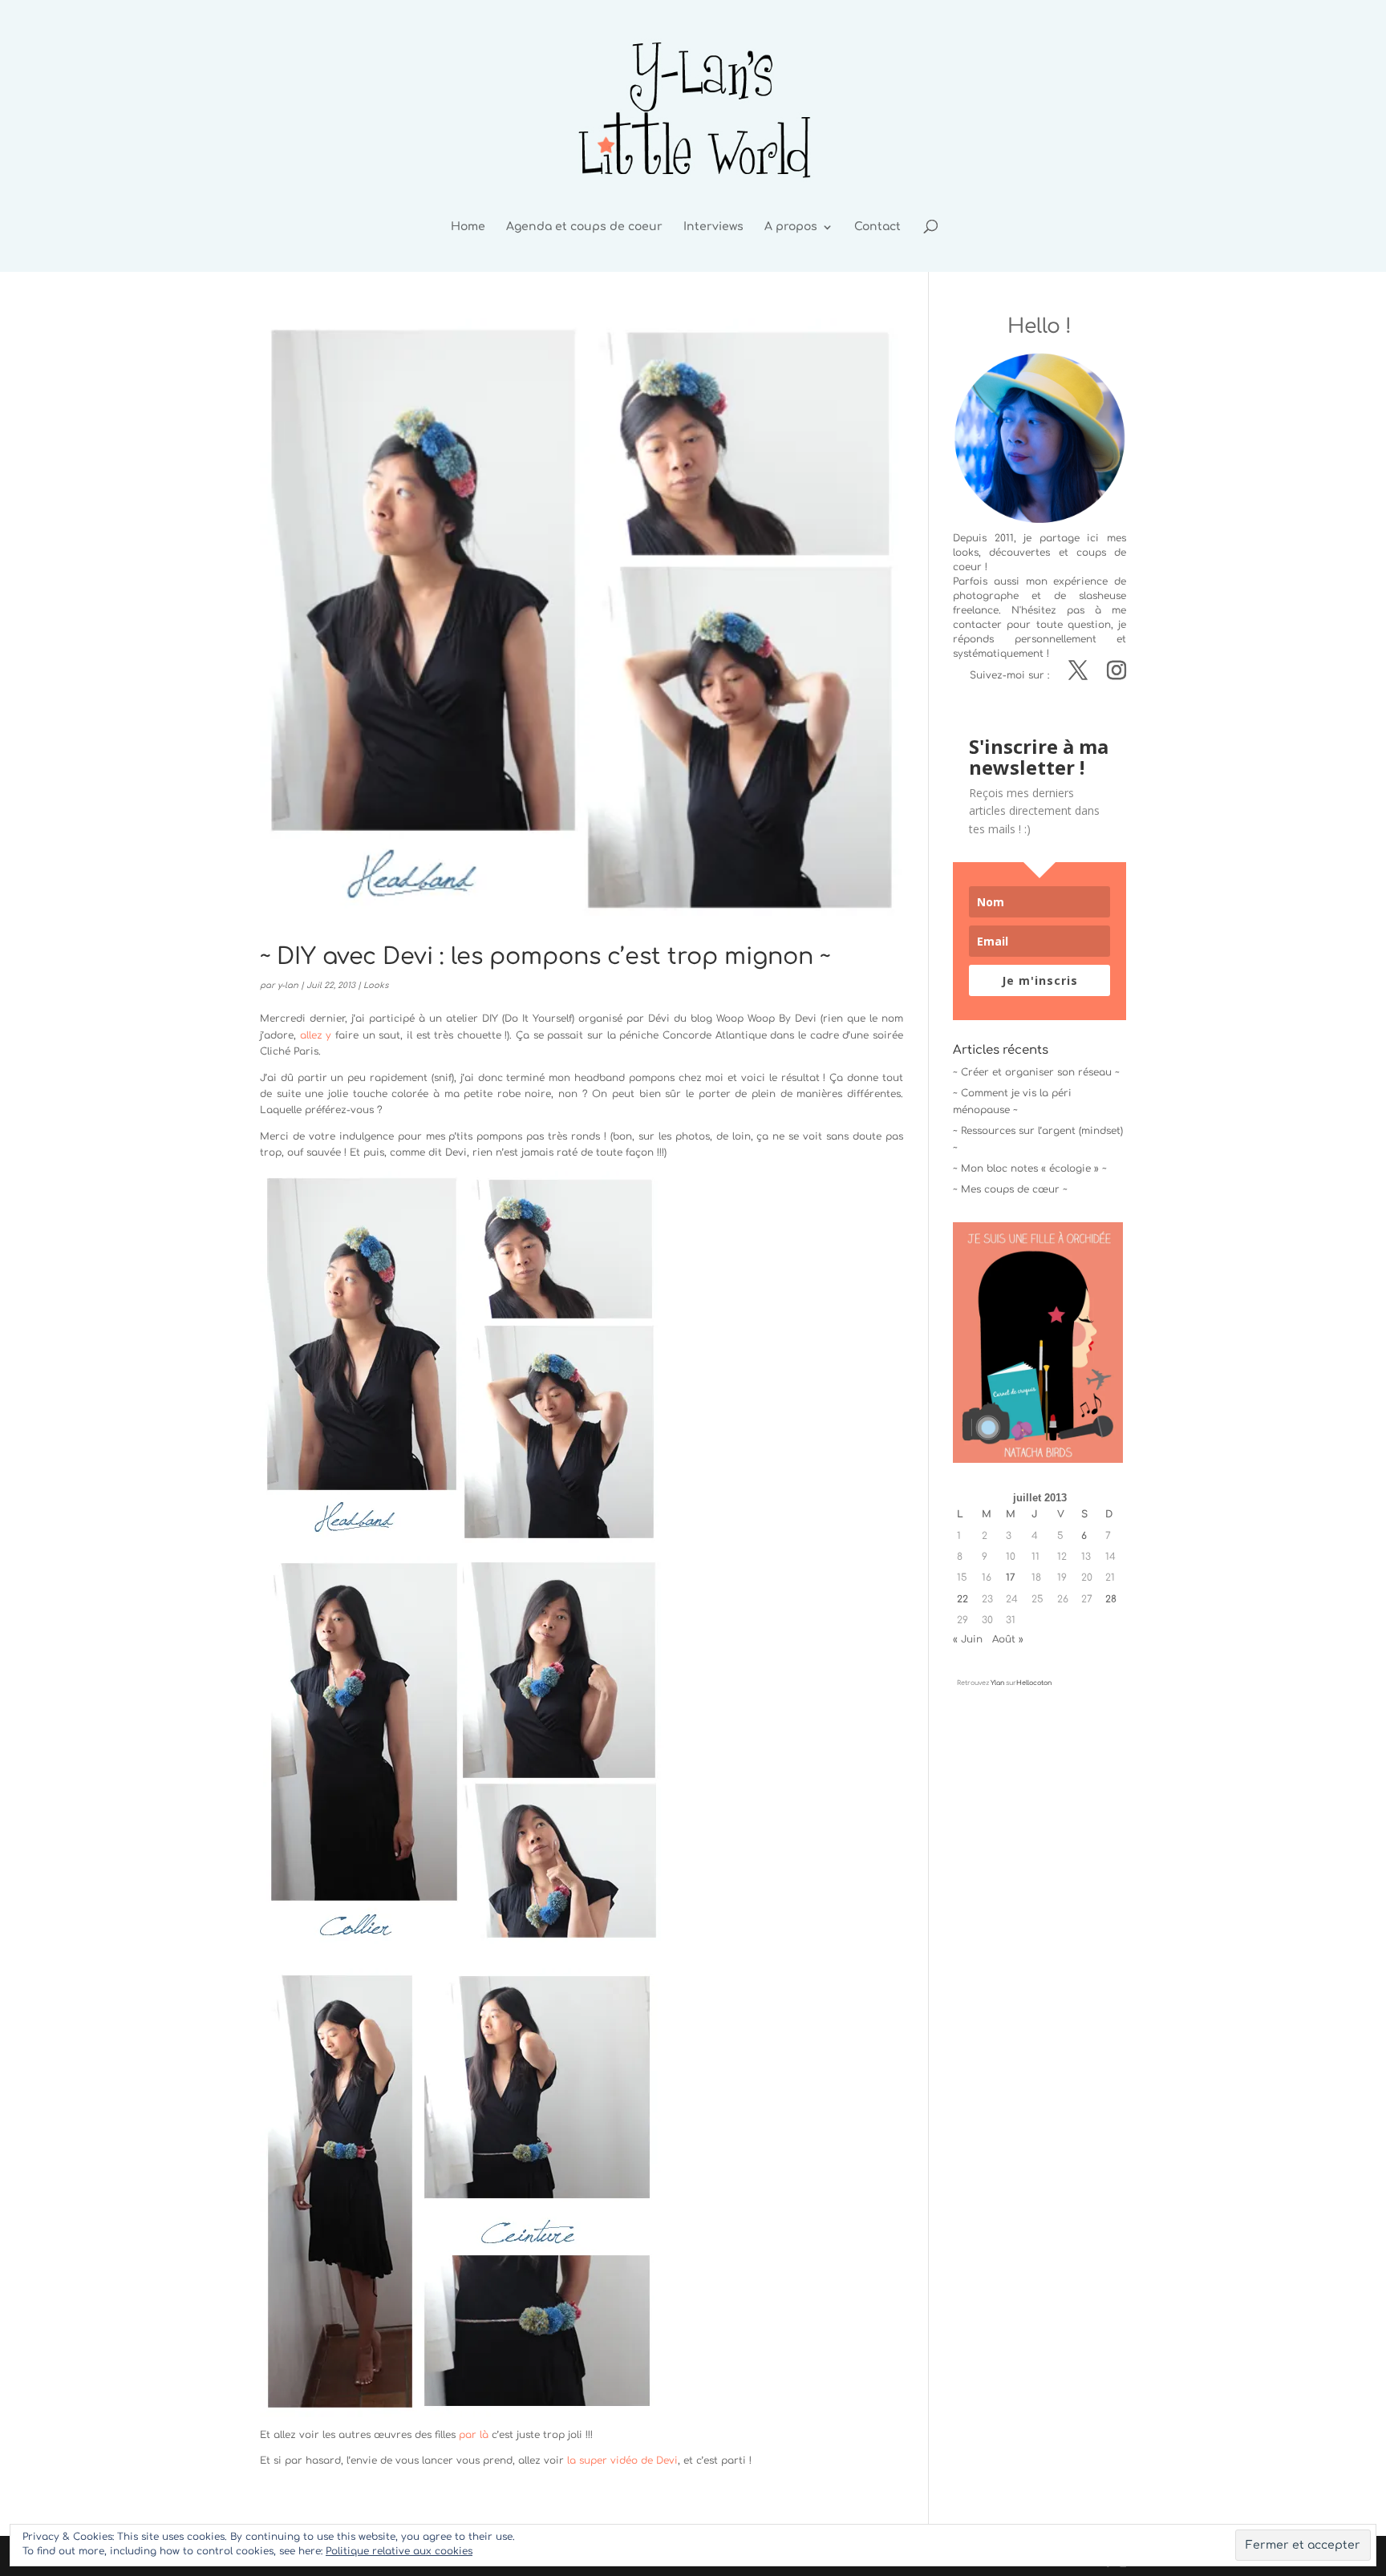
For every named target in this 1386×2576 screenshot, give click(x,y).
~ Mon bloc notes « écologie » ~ (1030, 1169)
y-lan (288, 985)
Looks (376, 985)
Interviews (713, 227)
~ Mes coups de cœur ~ (1010, 1189)
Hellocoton (1034, 1683)
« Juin (968, 1639)
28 (1111, 1599)
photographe (986, 596)
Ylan (997, 1683)
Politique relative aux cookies (399, 2551)
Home (468, 227)
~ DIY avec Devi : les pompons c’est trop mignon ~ (545, 957)
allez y (316, 1035)
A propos (791, 227)
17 (1011, 1578)
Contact (877, 227)
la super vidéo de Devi (621, 2461)
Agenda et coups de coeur (584, 227)
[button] (460, 1359)
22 (962, 1599)
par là (474, 2435)
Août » (1008, 1639)
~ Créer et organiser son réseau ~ (1036, 1072)
